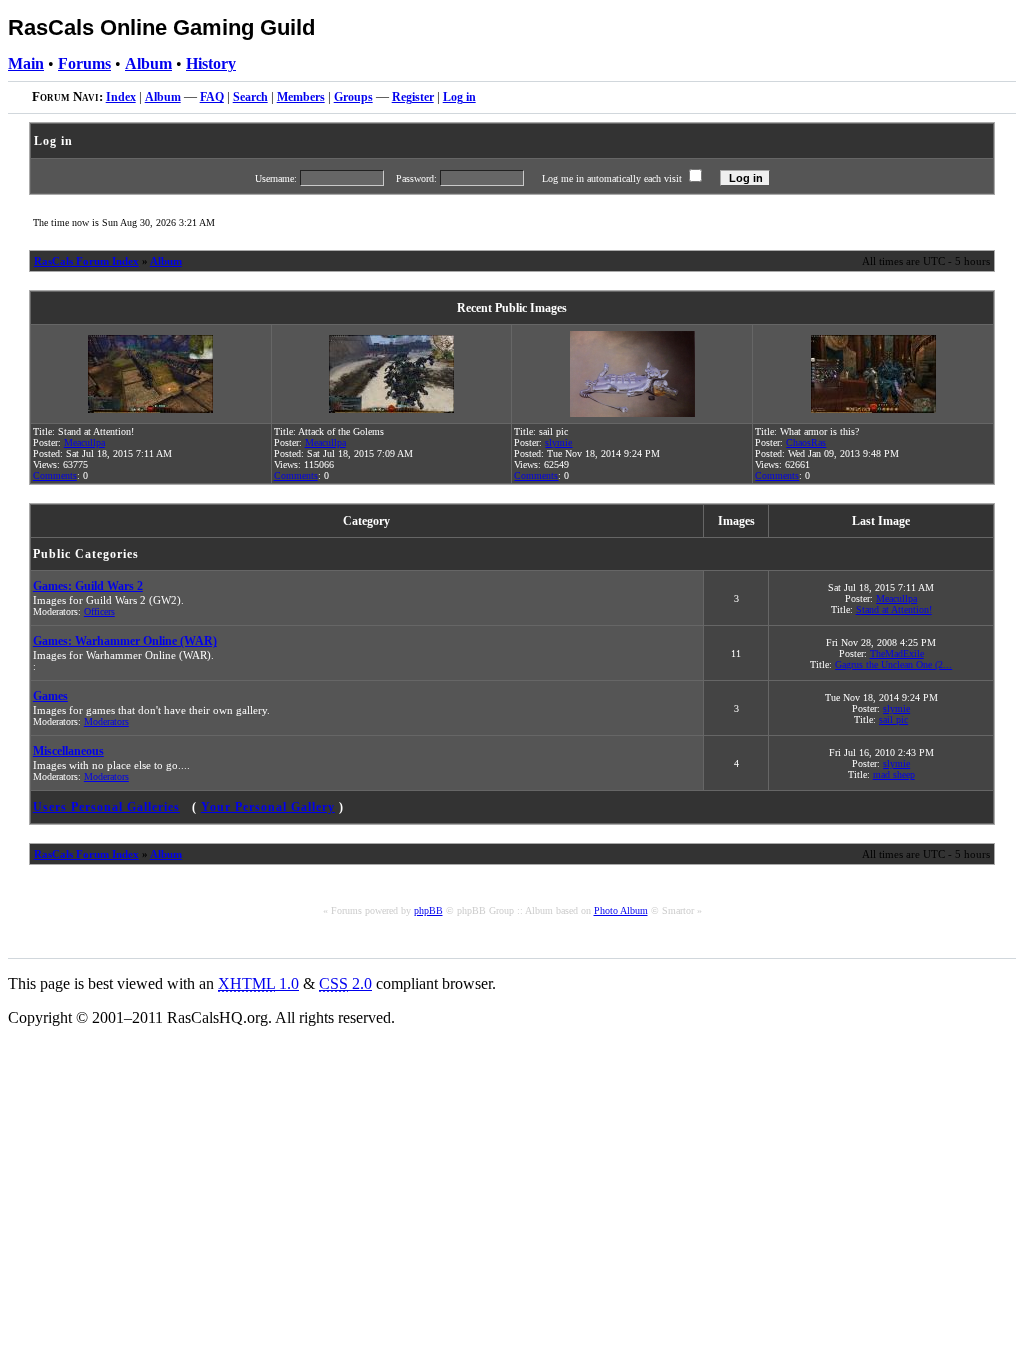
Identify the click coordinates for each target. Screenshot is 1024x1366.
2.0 (345, 983)
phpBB (428, 910)
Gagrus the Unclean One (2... (893, 664)
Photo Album (621, 910)
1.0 (258, 983)
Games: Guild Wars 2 (88, 586)
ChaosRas (806, 442)
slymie (558, 442)
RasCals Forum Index (86, 261)
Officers (99, 611)
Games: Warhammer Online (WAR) (125, 641)
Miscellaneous (68, 751)
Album (166, 261)
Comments (55, 475)
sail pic (893, 719)
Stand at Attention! (894, 609)
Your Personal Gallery (268, 807)
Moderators (106, 721)
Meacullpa (84, 442)
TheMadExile (897, 653)
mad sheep (894, 774)
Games (50, 696)
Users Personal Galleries (106, 807)
